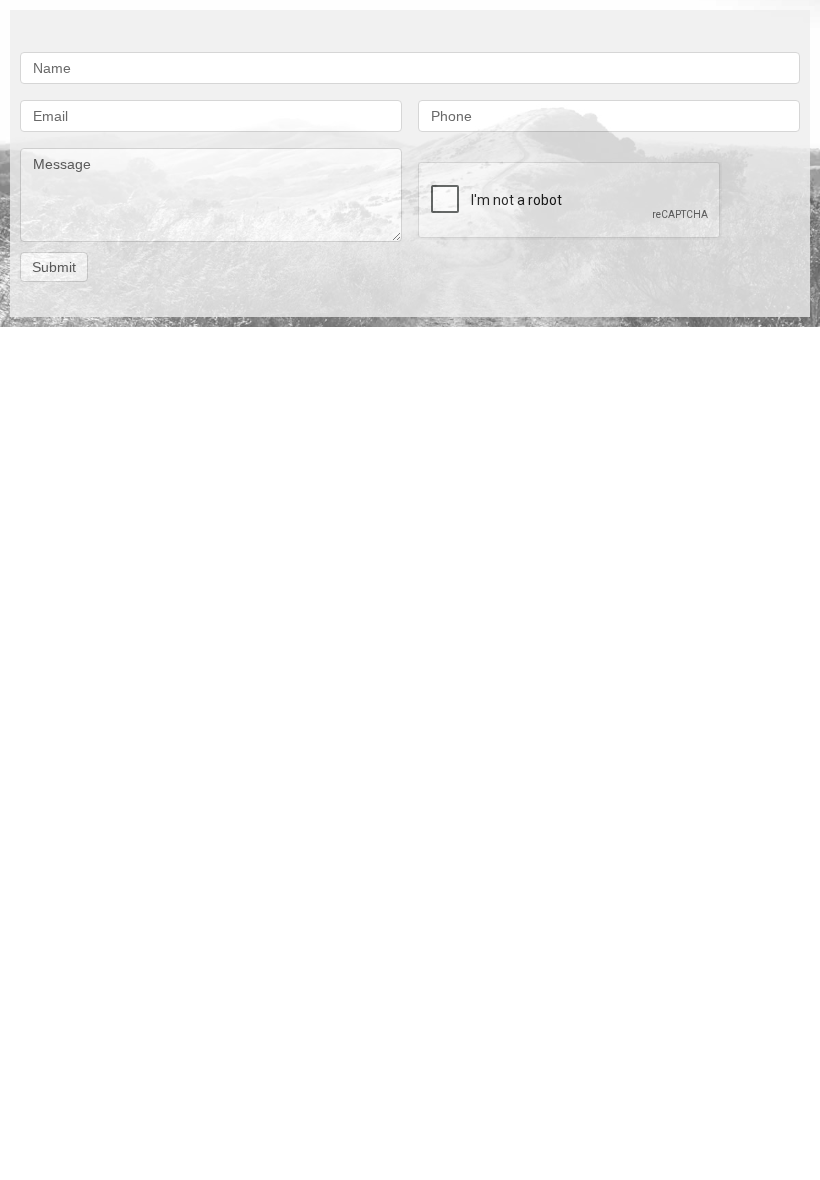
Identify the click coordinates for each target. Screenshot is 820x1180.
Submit (54, 267)
